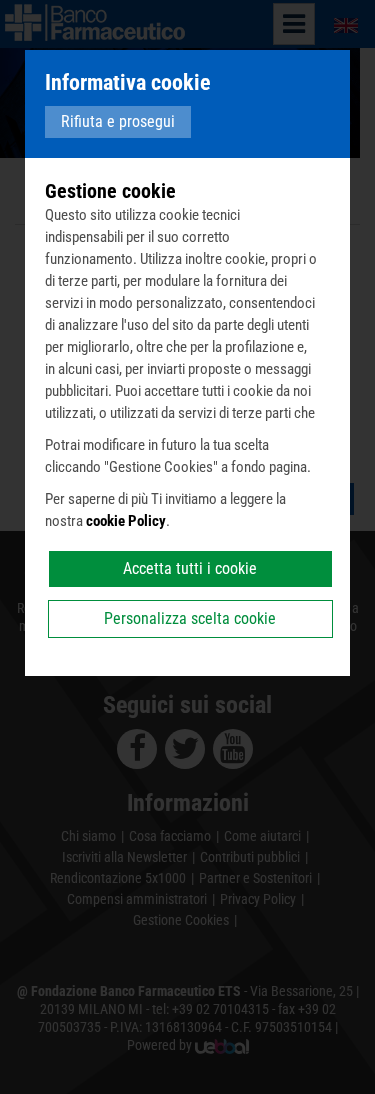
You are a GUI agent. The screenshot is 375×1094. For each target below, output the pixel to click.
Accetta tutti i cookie (190, 568)
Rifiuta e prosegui (118, 121)
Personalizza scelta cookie (190, 618)
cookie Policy (126, 521)
